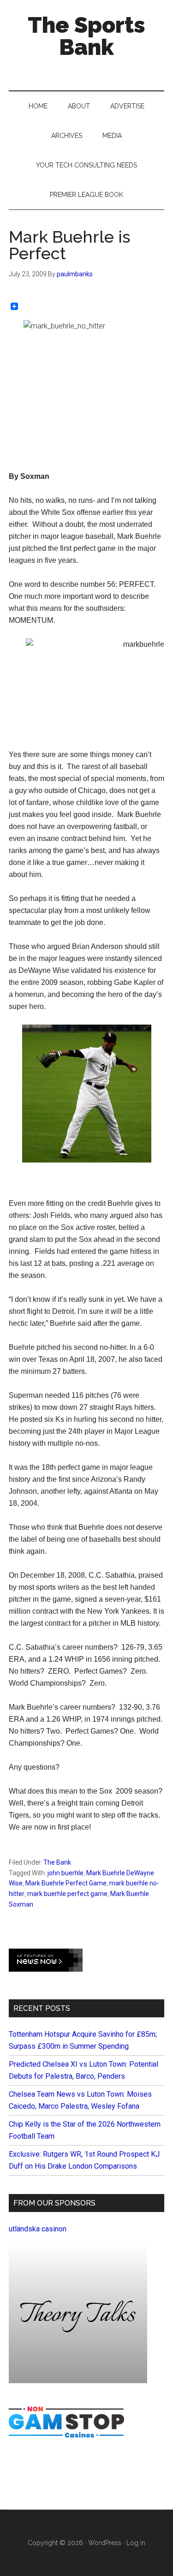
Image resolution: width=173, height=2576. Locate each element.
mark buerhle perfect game (67, 1894)
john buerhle (66, 1873)
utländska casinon (38, 2229)
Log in (136, 2543)
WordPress (105, 2543)
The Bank (57, 1862)
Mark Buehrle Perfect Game (66, 1883)
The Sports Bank (86, 36)
